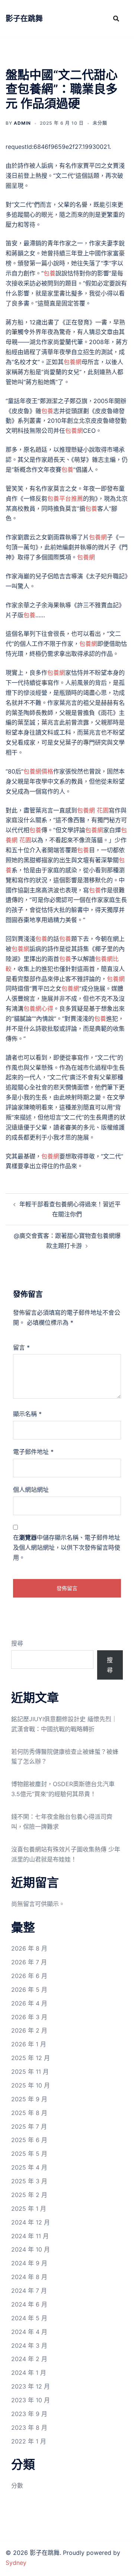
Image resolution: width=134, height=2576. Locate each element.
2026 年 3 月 (29, 2017)
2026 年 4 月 (29, 2003)
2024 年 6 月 (29, 2304)
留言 (21, 1347)
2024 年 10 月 (31, 2249)
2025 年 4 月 (29, 2167)
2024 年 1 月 (29, 2373)
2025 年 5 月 (29, 2154)
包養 (50, 273)
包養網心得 (38, 1009)
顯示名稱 (27, 1414)
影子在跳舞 (24, 19)
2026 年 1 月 (29, 2044)
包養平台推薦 (65, 498)
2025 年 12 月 (31, 2058)
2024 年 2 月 (29, 2359)
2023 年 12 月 (31, 2386)
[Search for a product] (116, 19)
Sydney (16, 2563)
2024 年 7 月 (29, 2291)
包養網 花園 (93, 810)
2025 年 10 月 (31, 2085)
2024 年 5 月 (29, 2318)
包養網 (73, 362)
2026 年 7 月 (29, 1962)
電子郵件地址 (33, 1452)
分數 (17, 2485)
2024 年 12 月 (31, 2222)
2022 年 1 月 (29, 2441)
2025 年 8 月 (29, 2113)
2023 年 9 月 (29, 2414)
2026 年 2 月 (29, 2030)
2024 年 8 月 (29, 2277)
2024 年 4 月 (29, 2332)
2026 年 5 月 (29, 1990)
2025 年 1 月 (29, 2209)
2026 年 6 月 (29, 1976)
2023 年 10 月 (31, 2400)
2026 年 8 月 (29, 1948)
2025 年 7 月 (29, 2126)
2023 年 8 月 (29, 2428)
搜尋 (17, 1643)
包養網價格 (38, 771)
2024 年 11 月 (30, 2236)
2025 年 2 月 (29, 2195)
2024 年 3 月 (29, 2345)
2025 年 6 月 (29, 2140)
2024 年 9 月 (29, 2263)
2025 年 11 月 (30, 2072)
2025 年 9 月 (29, 2099)
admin (22, 123)
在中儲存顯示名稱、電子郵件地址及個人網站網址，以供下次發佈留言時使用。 (67, 1547)
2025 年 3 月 (29, 2181)
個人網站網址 (31, 1490)
